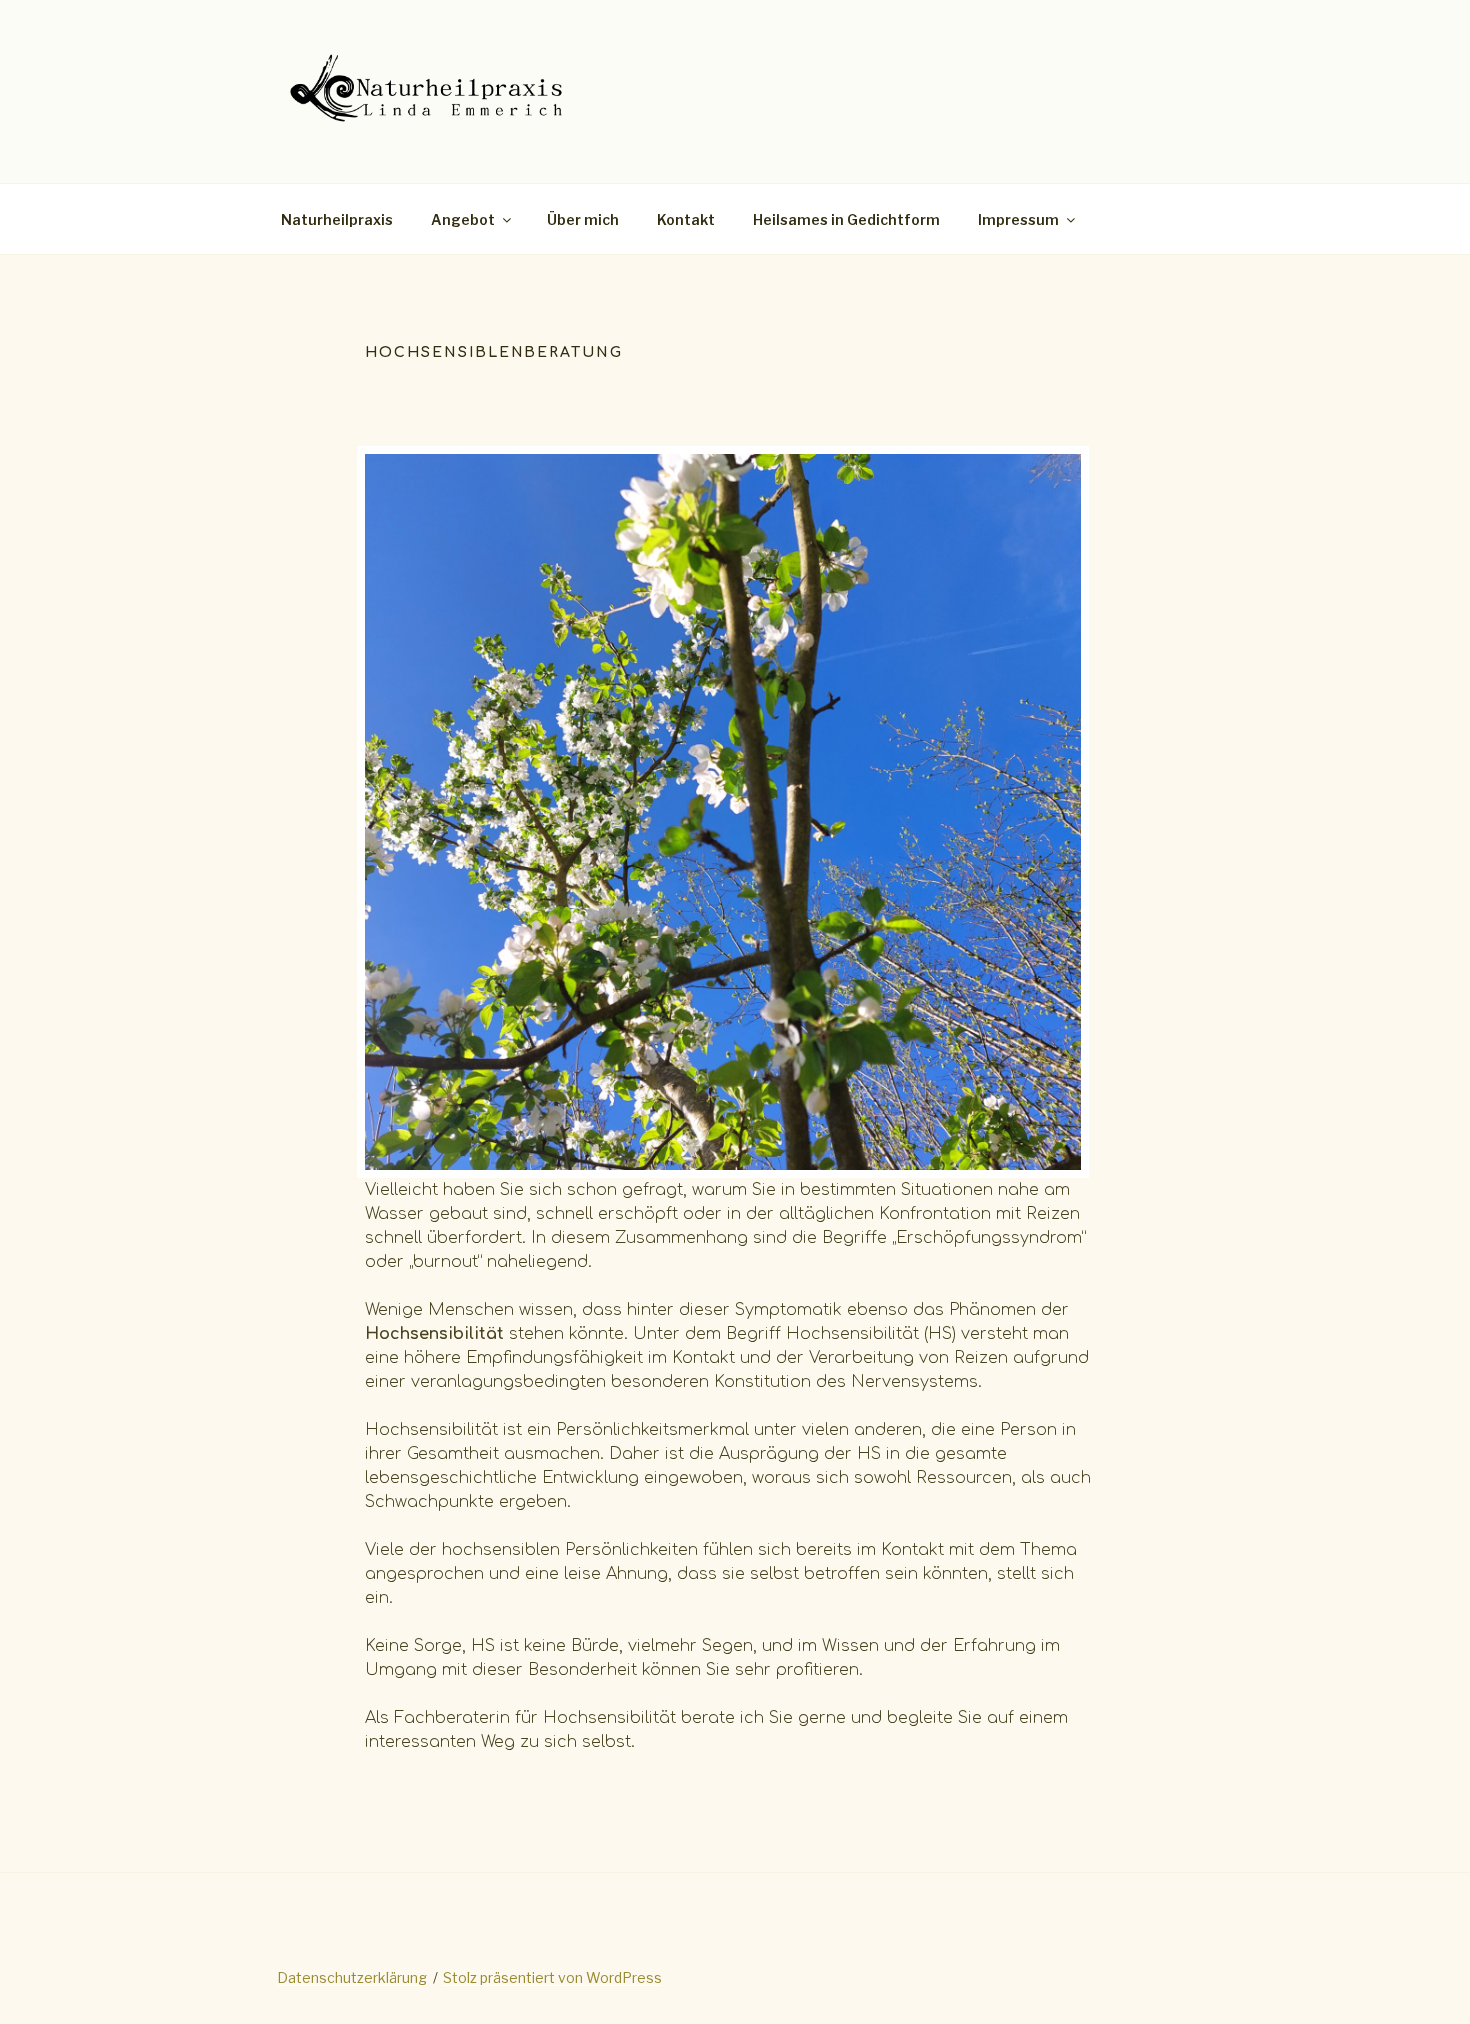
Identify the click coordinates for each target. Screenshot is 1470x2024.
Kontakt (686, 219)
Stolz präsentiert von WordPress (552, 1977)
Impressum (1018, 219)
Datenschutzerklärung (352, 1977)
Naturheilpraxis (337, 219)
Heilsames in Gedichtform (846, 219)
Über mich (583, 219)
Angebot (463, 219)
